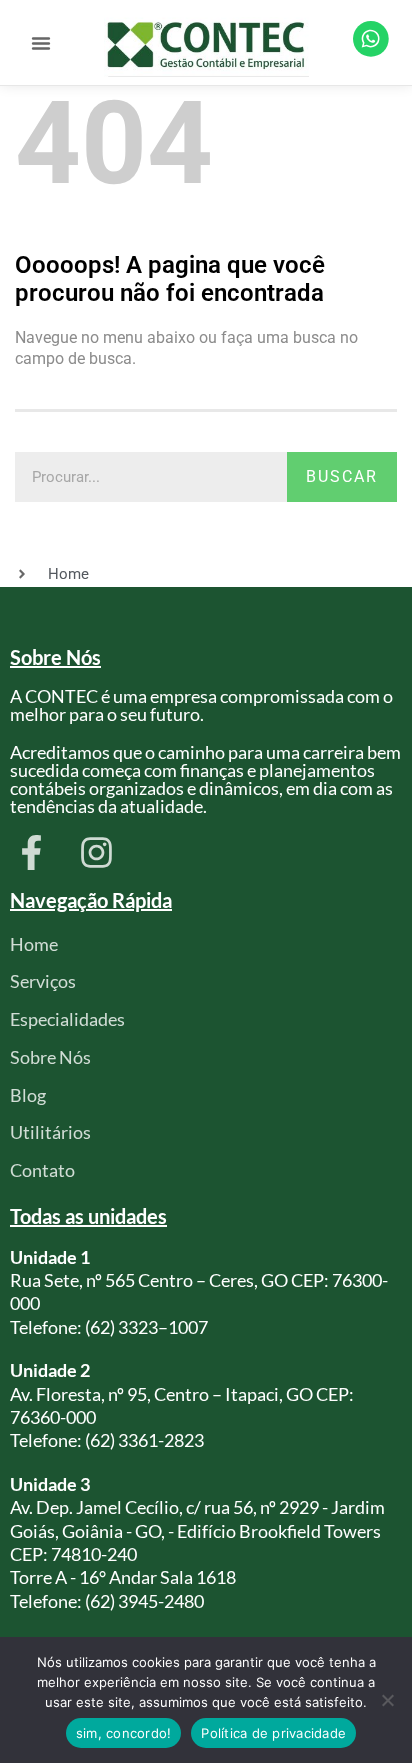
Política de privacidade (273, 1733)
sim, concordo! (124, 1733)
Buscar (342, 476)
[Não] (387, 1700)
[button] (41, 43)
